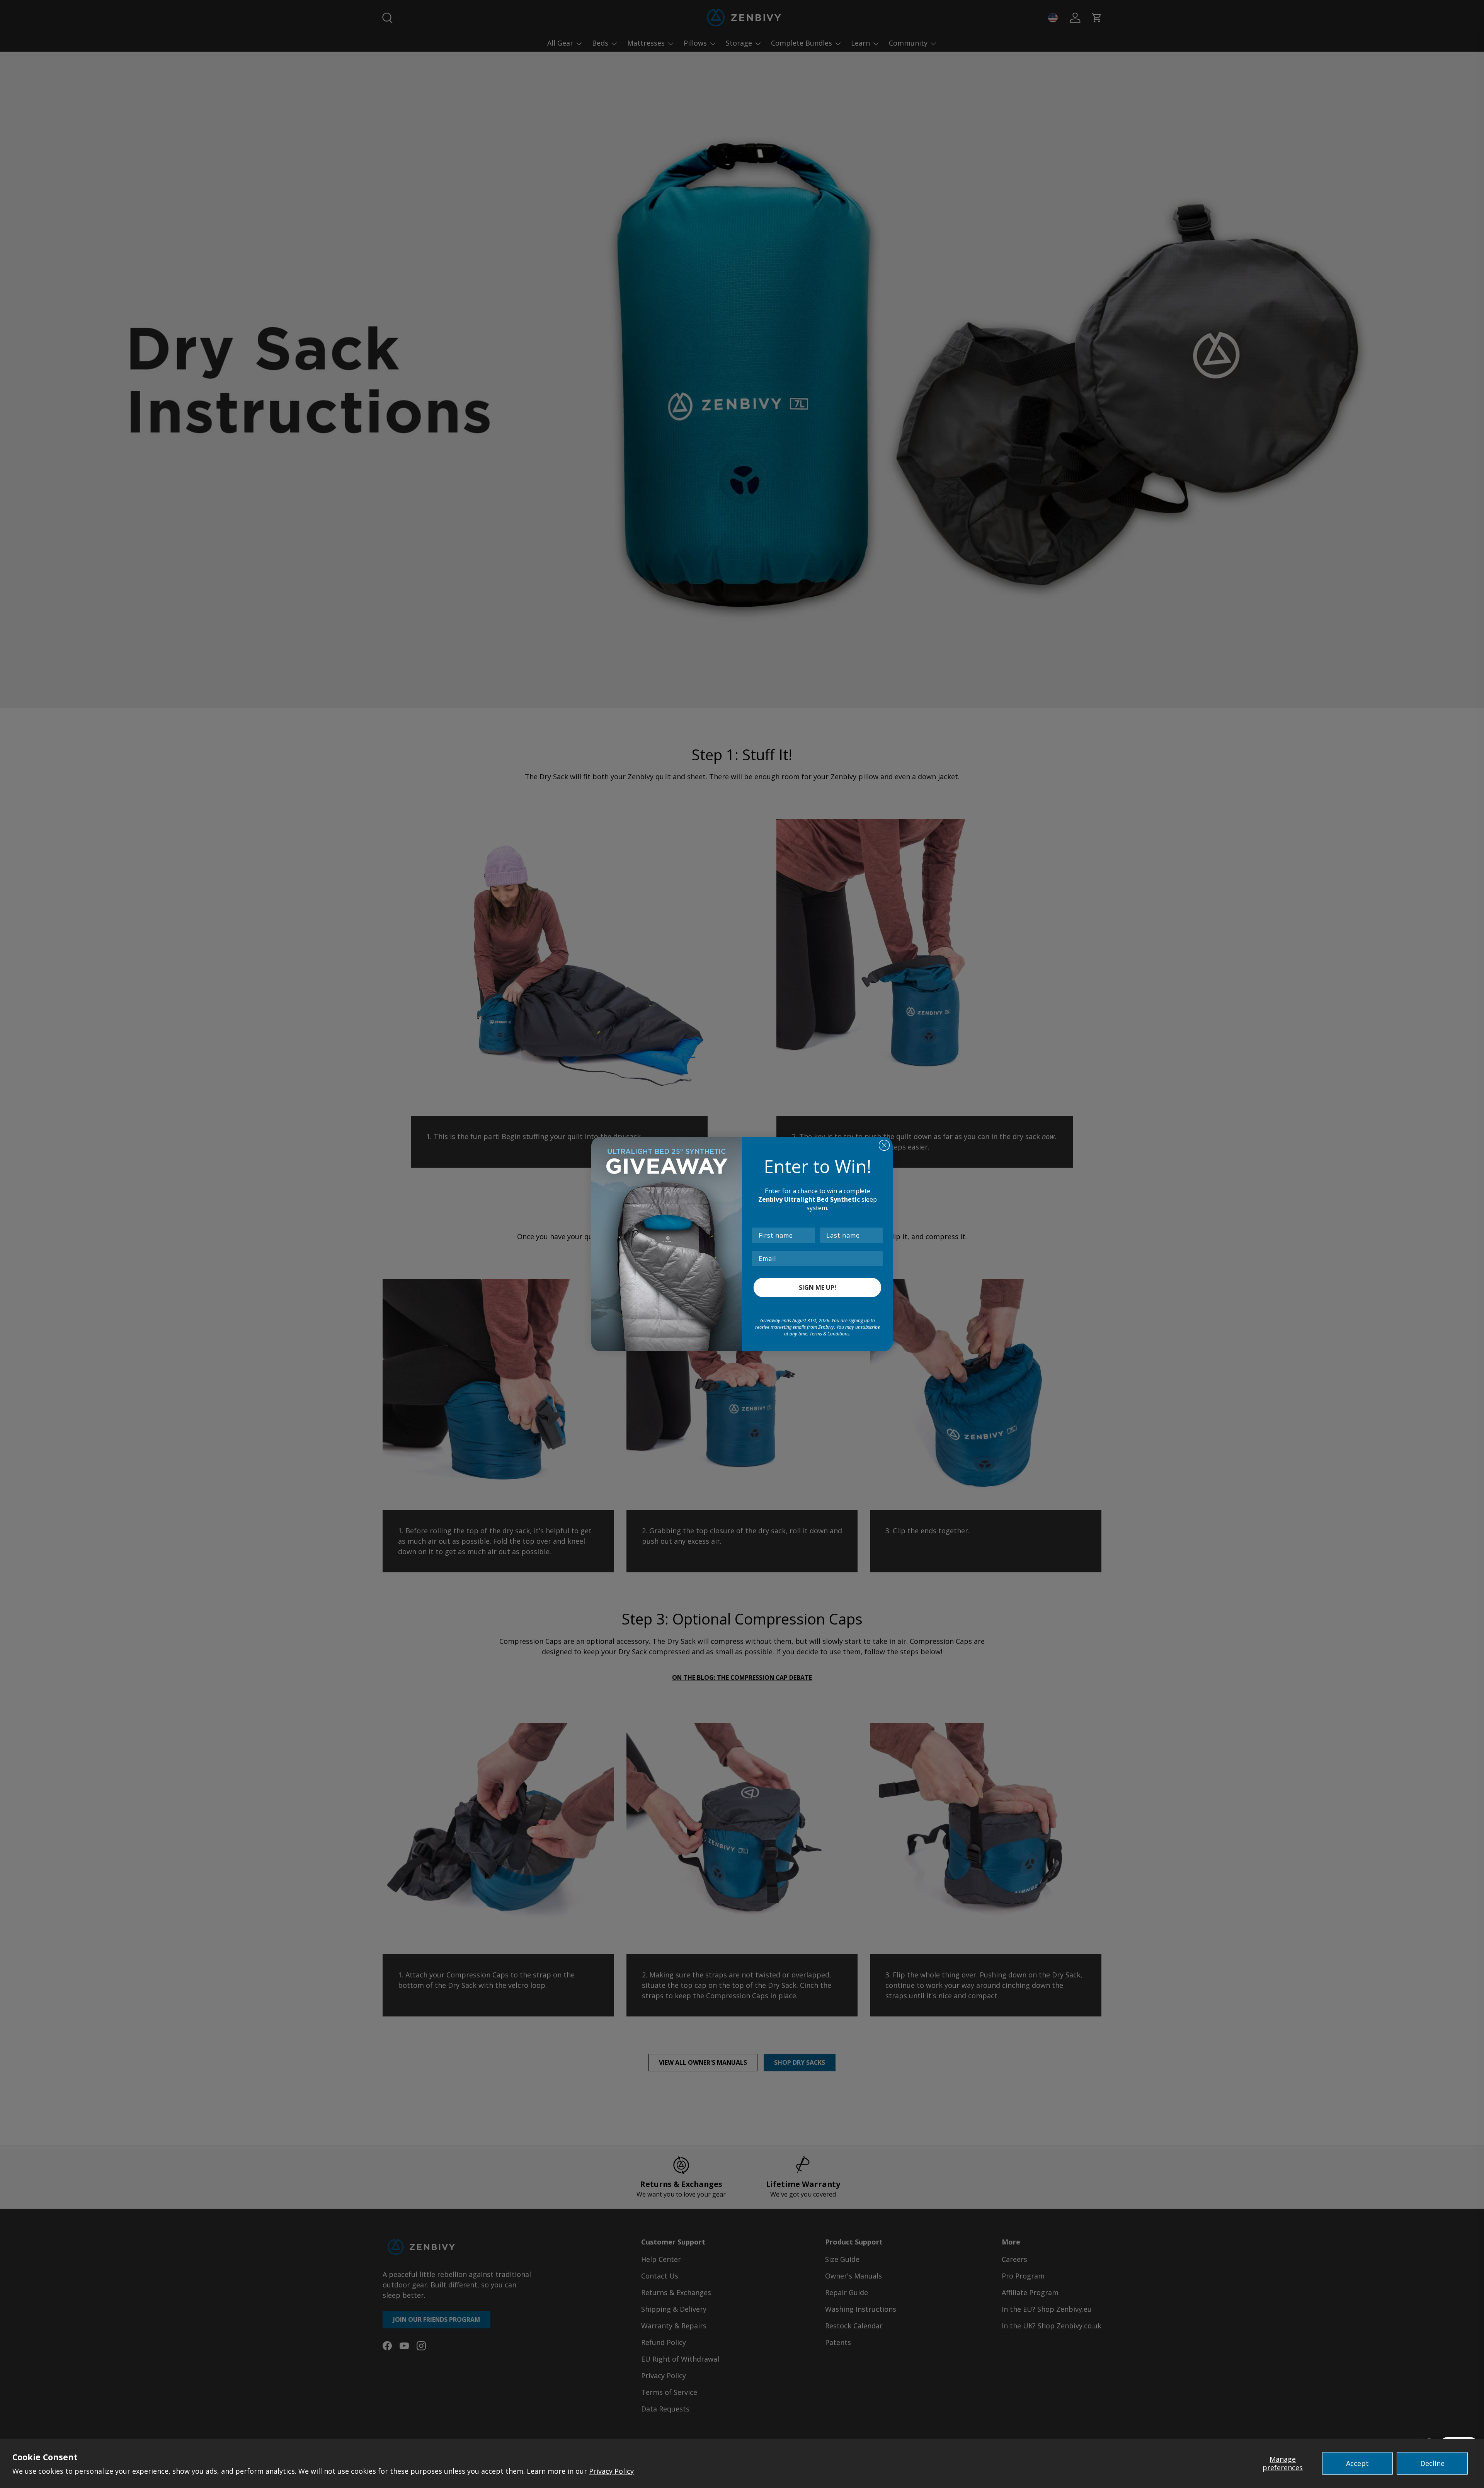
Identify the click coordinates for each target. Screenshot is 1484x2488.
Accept (1357, 2463)
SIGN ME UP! (818, 1287)
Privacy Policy (611, 2471)
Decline (1432, 2463)
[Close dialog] (884, 1145)
